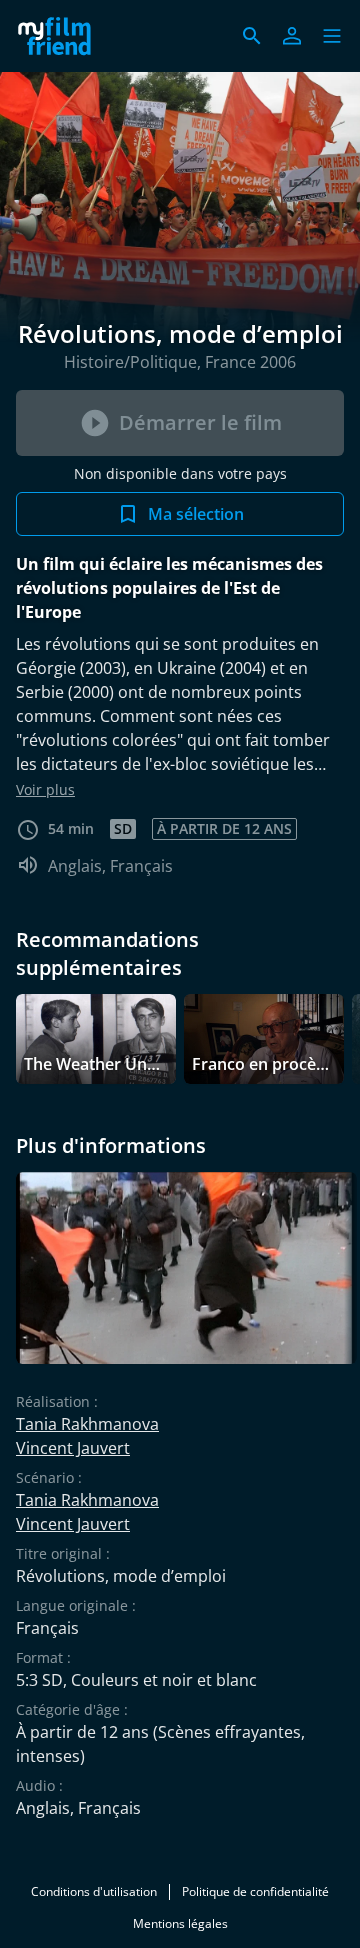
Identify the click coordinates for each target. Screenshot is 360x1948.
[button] (332, 36)
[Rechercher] (252, 36)
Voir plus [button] (45, 789)
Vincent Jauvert (73, 1448)
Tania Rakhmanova (87, 1424)
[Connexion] (292, 36)
